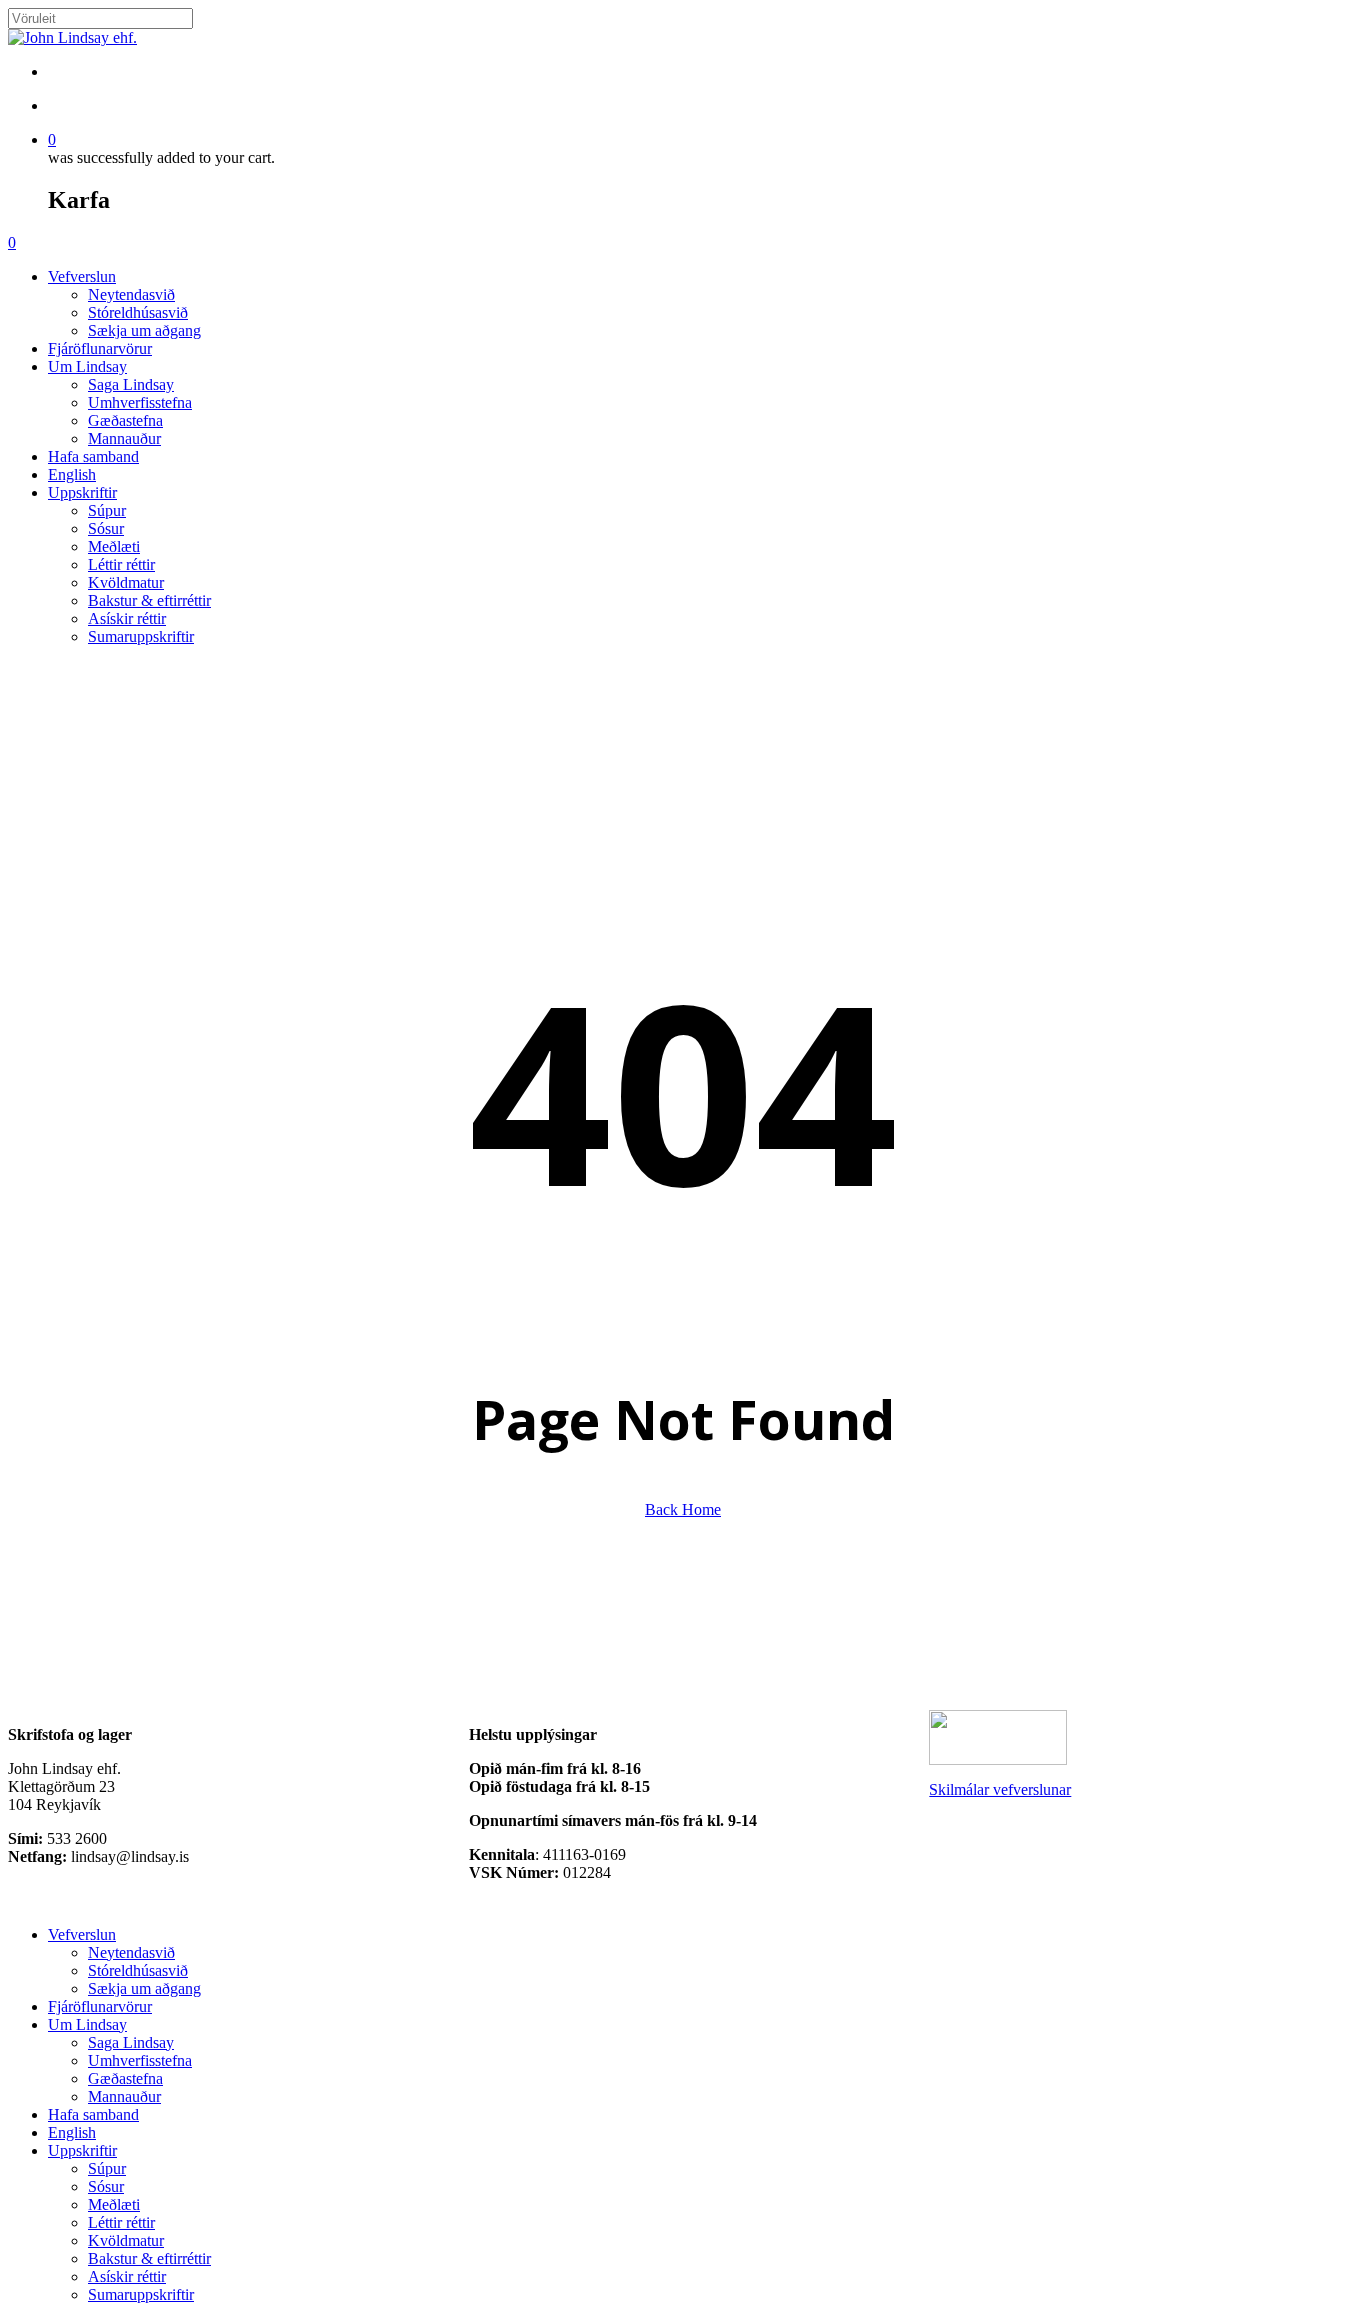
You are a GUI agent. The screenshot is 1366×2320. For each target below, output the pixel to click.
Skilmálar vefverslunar (1000, 1789)
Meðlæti (114, 2204)
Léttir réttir (121, 2222)
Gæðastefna (125, 2078)
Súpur (107, 2168)
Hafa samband (93, 2114)
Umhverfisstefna (140, 2060)
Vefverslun (82, 1934)
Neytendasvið (131, 1952)
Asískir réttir (127, 2276)
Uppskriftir (82, 2150)
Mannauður (124, 2096)
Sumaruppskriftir (141, 2294)
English (72, 2132)
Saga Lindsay (131, 2042)
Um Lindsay (87, 2024)
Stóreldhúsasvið (138, 1970)
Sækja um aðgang (144, 1988)
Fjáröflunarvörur (100, 2006)
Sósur (106, 2186)
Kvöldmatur (126, 2240)
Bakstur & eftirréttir (149, 2258)
